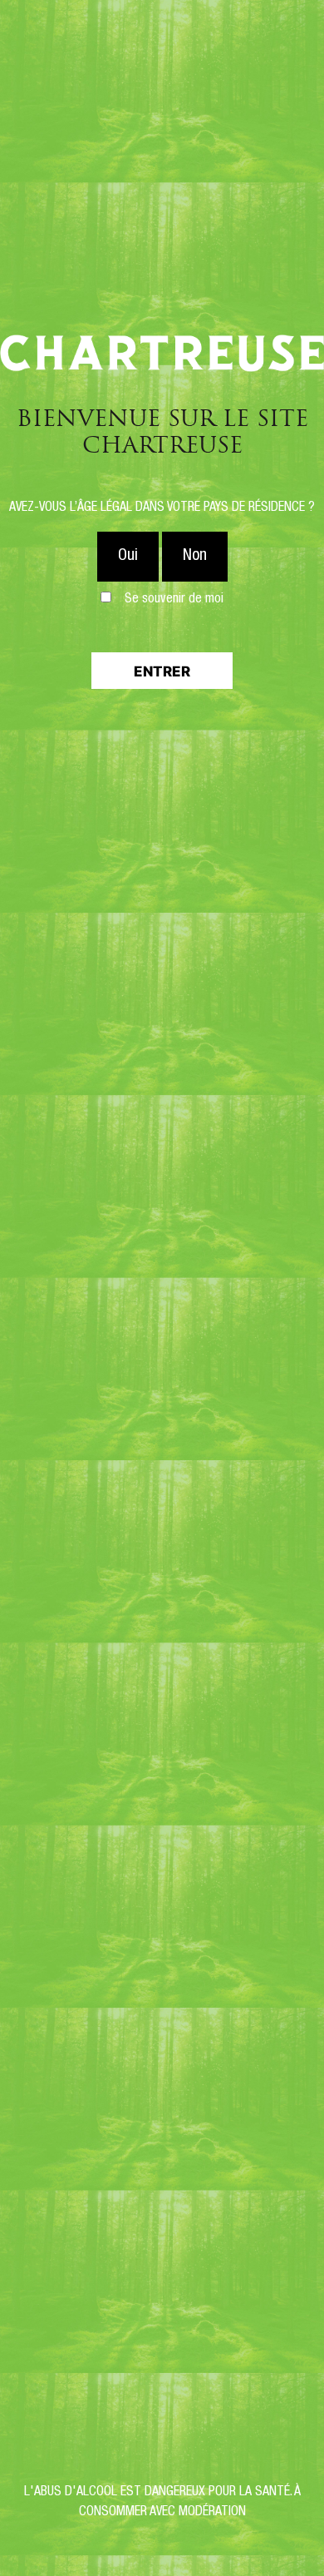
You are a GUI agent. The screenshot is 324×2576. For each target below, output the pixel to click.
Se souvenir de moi (174, 600)
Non (195, 557)
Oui (128, 557)
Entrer (162, 671)
